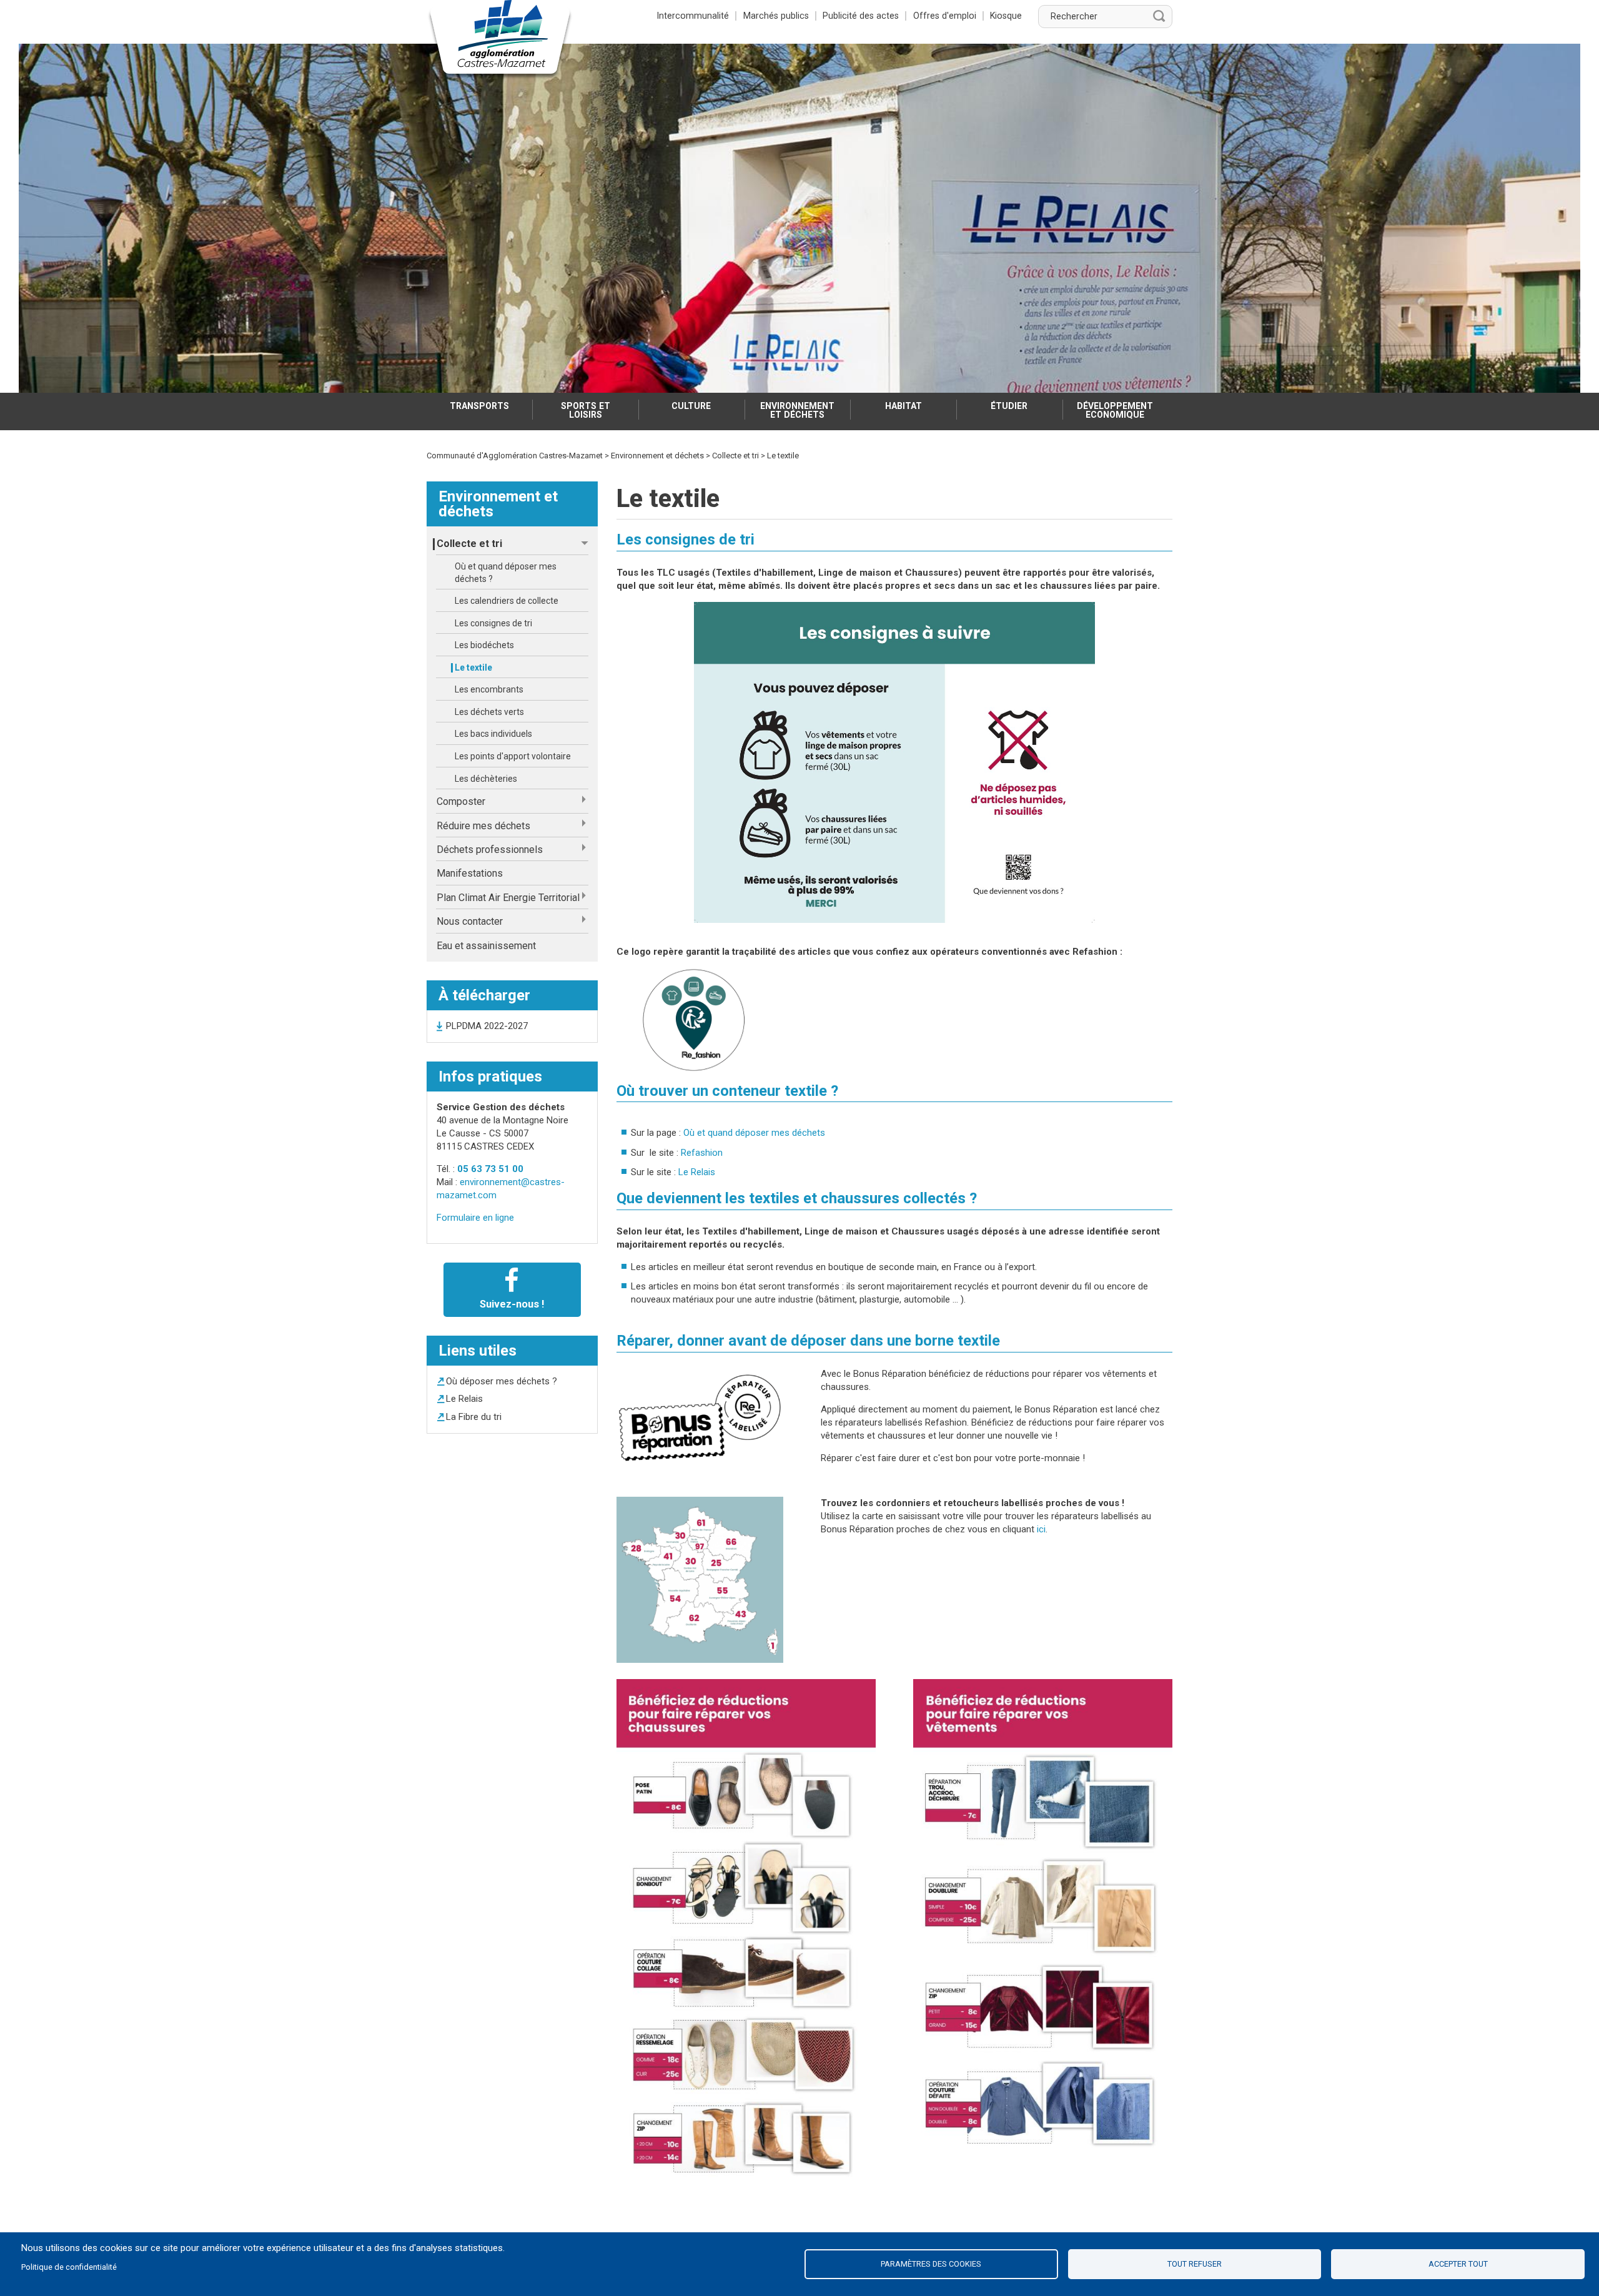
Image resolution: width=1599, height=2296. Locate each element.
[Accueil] (500, 40)
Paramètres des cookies (931, 2264)
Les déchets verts (489, 712)
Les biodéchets (484, 645)
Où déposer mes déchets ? (502, 1381)
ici (1041, 1529)
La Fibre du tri (474, 1417)
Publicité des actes (861, 16)
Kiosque (1006, 16)
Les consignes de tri (493, 623)
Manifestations (470, 873)
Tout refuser (1195, 2264)
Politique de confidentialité (69, 2267)
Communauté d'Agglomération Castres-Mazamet (515, 456)
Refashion (702, 1153)
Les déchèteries (486, 779)
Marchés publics (776, 16)
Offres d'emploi (945, 16)
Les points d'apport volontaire (513, 756)
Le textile (473, 668)
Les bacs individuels (493, 734)
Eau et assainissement (486, 946)
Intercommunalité (693, 16)
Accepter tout (1458, 2264)
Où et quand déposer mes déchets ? (506, 573)
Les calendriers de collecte (507, 601)
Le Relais (464, 1399)
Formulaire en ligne (475, 1218)
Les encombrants (489, 689)
